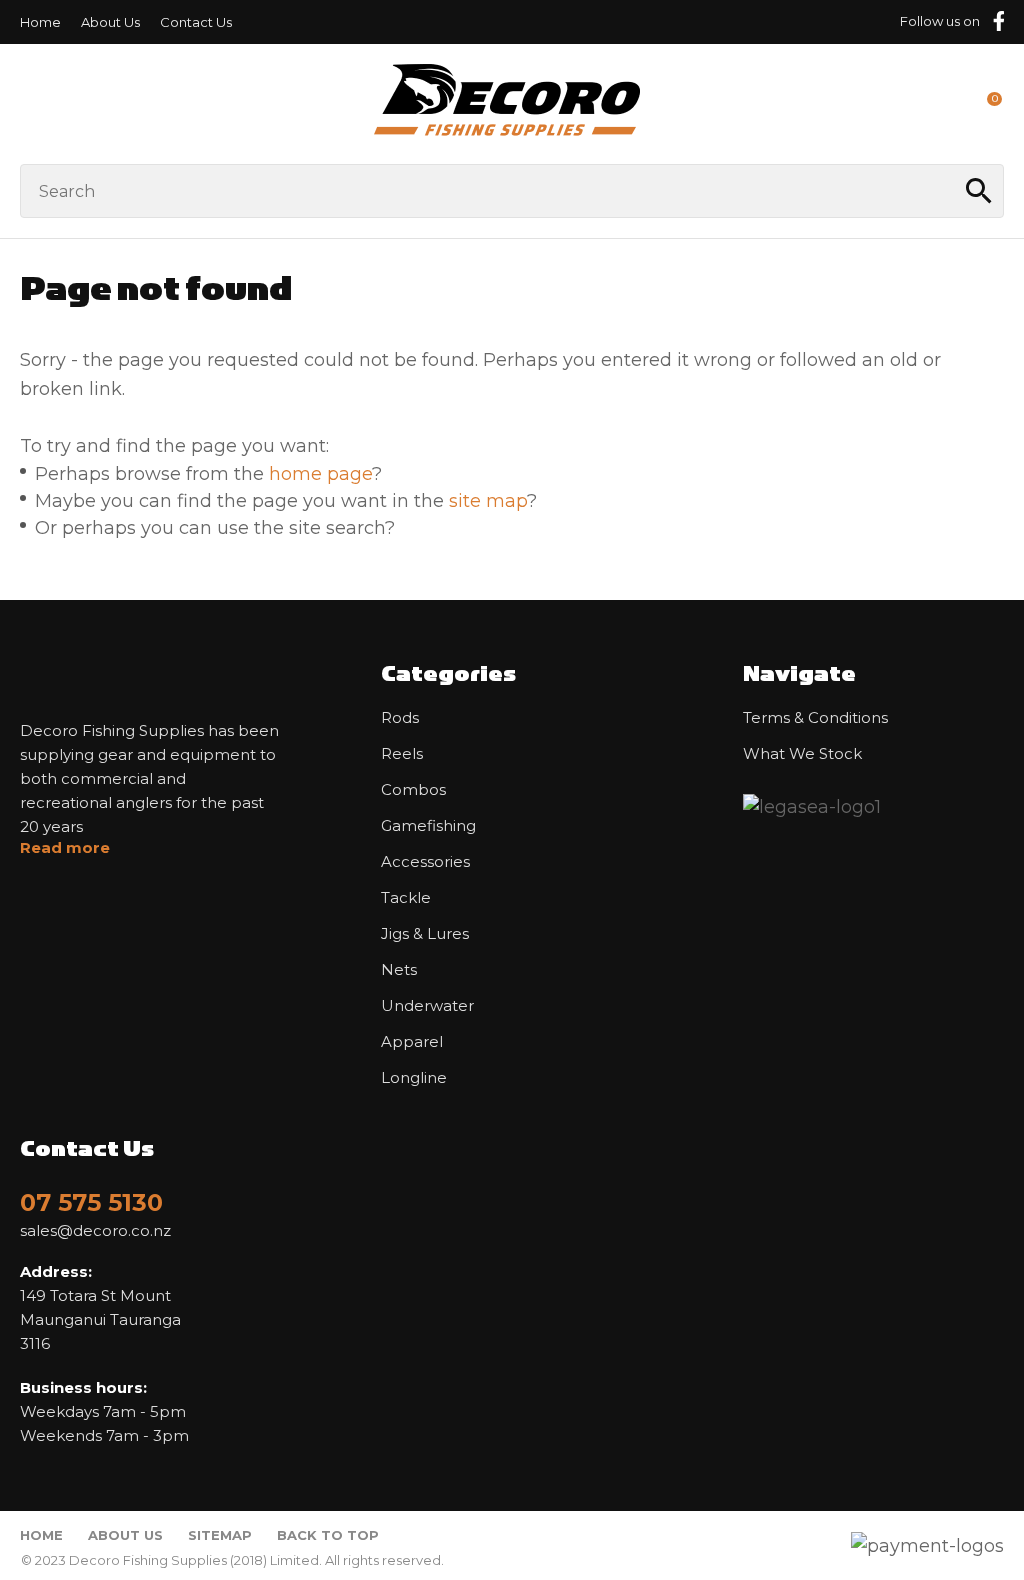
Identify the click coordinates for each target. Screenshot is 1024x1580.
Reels (402, 754)
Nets (399, 970)
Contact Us (196, 22)
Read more (65, 848)
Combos (413, 790)
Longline (414, 1078)
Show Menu (32, 103)
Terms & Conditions (815, 718)
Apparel (412, 1042)
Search (980, 191)
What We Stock (802, 754)
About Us (110, 22)
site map (488, 501)
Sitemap (220, 1535)
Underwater (427, 1006)
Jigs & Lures (425, 934)
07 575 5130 (91, 1202)
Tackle (406, 898)
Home (40, 22)
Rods (400, 718)
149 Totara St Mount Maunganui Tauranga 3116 (100, 1307)
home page (320, 474)
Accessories (425, 862)
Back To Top (328, 1535)
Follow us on (940, 21)
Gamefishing (428, 826)
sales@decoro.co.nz (95, 1231)
